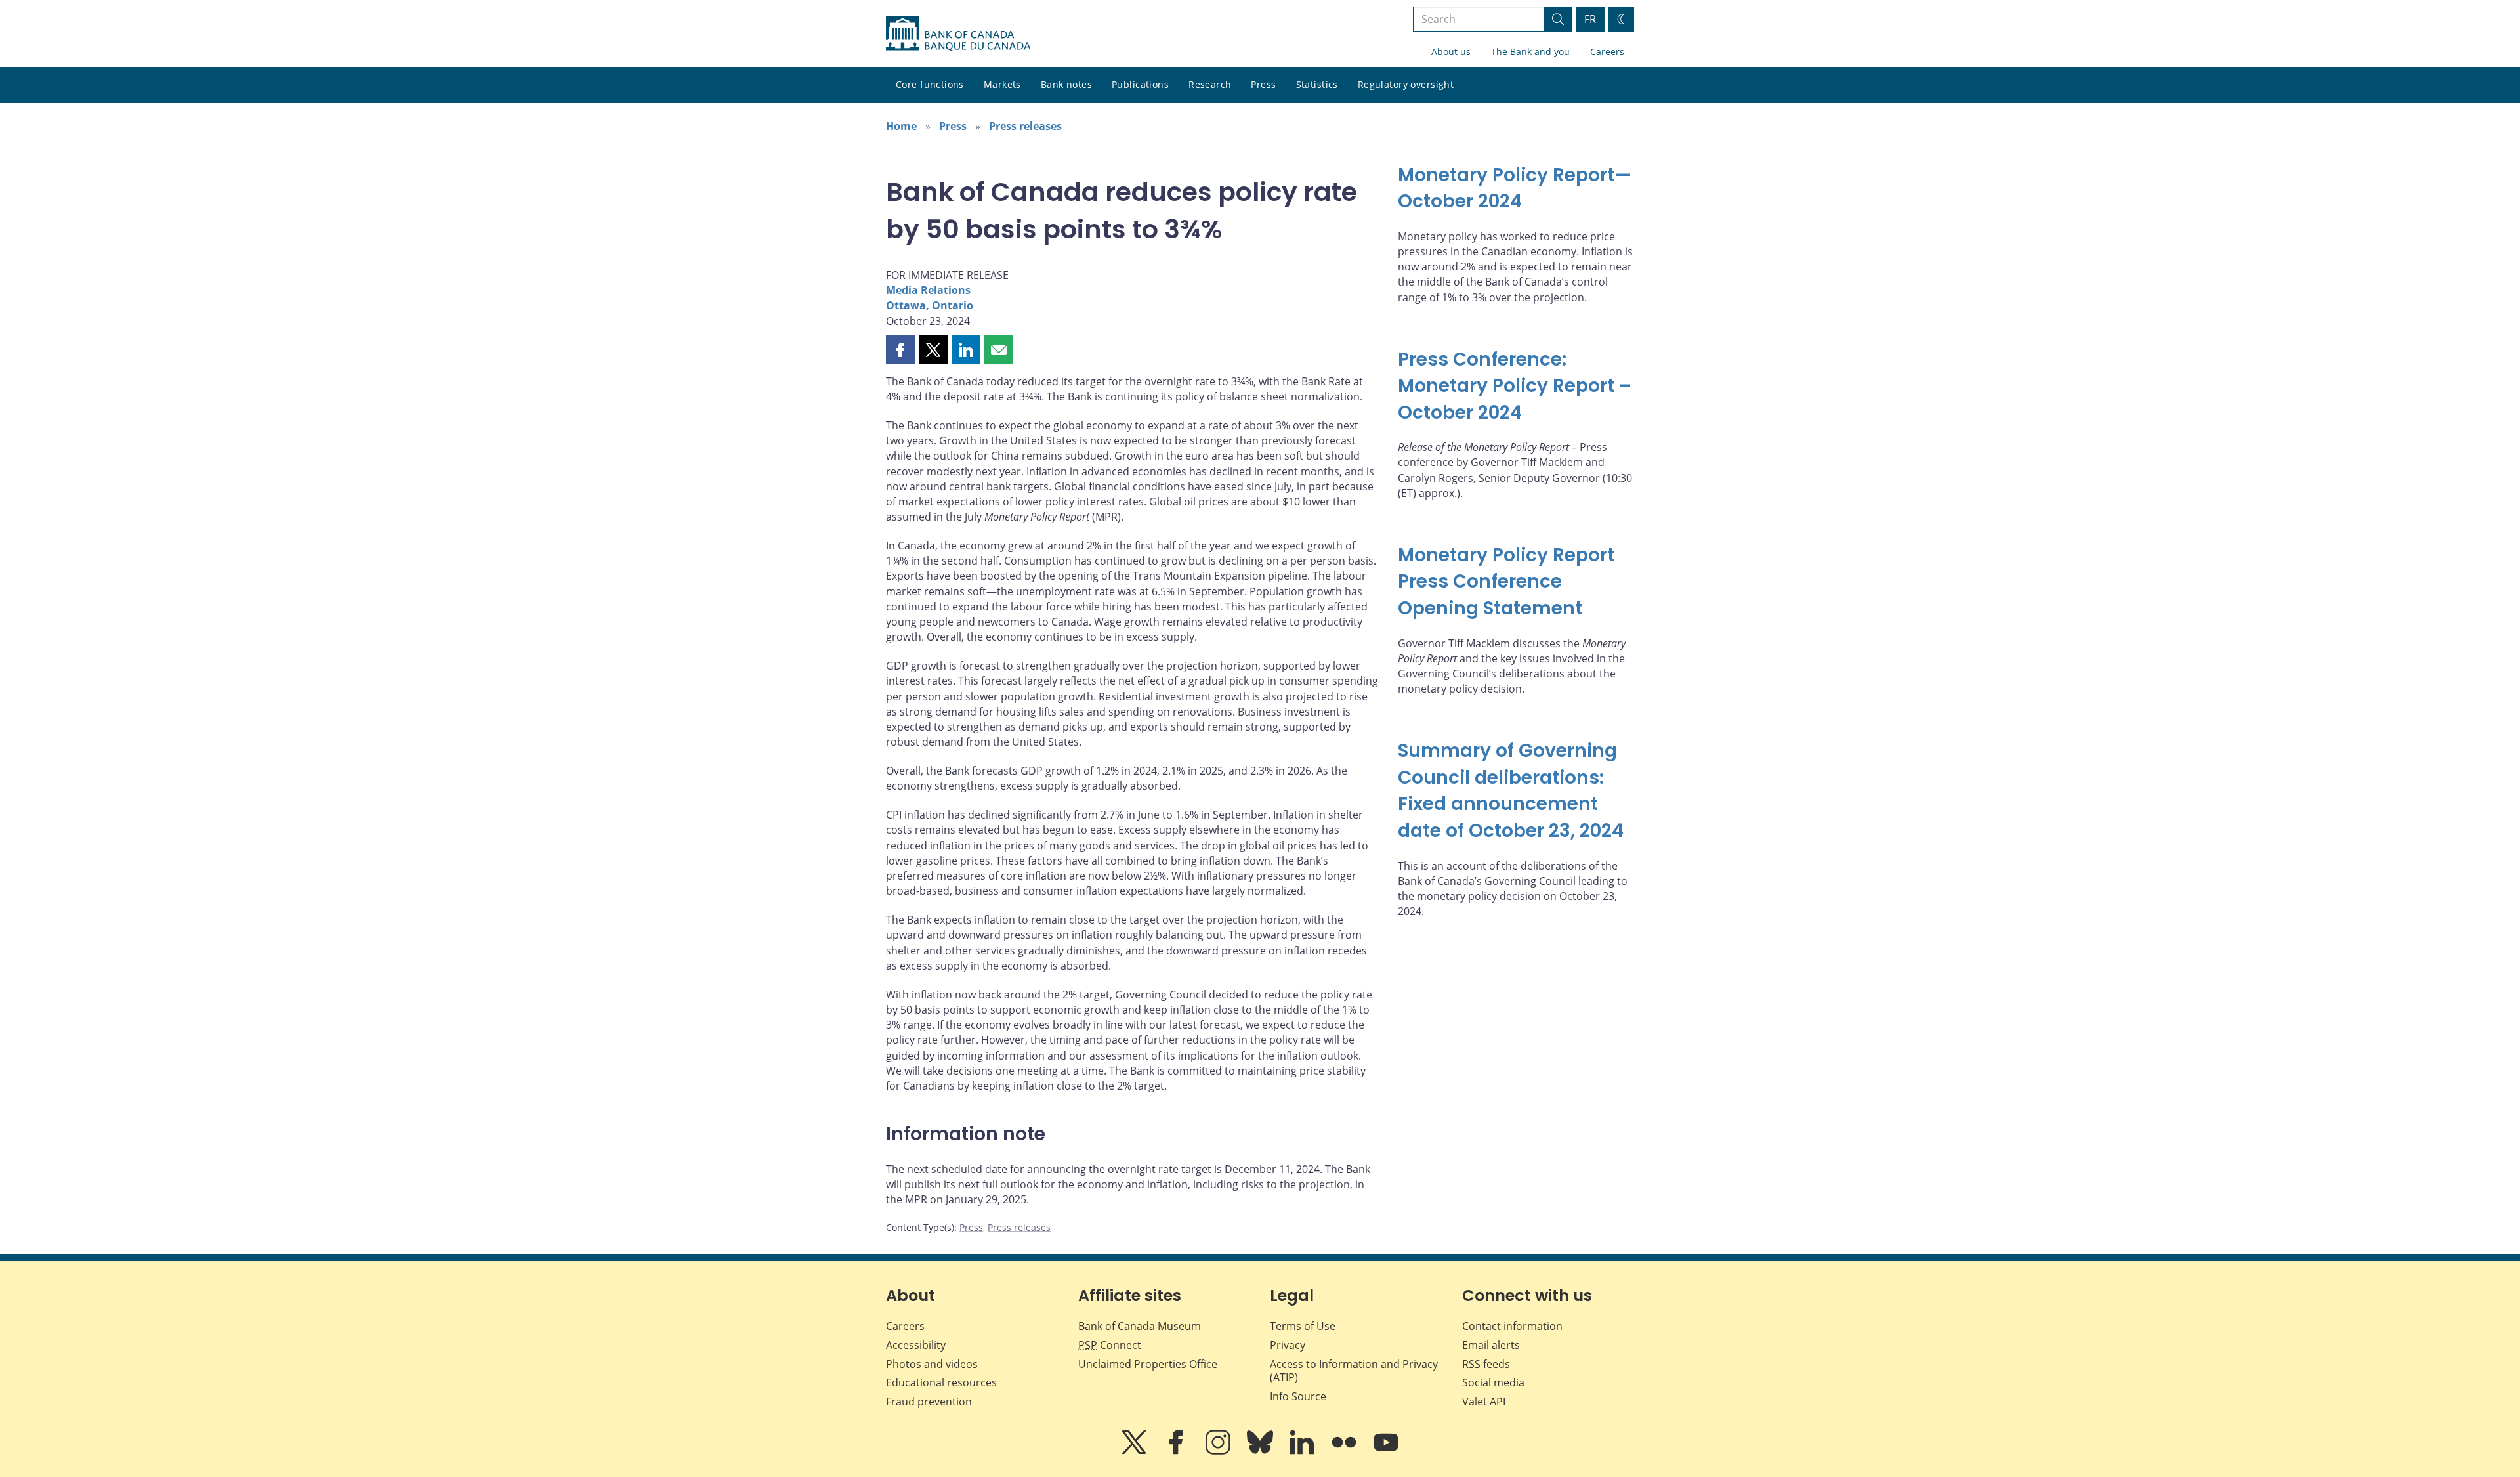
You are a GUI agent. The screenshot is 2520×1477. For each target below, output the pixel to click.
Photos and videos (932, 1364)
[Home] (958, 33)
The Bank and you (1530, 52)
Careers (1607, 52)
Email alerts (1491, 1345)
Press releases (1025, 126)
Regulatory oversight (1406, 84)
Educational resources (941, 1382)
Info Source (1298, 1396)
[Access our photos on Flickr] (1345, 1451)
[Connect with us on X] (1135, 1451)
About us (1451, 52)
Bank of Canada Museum (1140, 1326)
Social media (1493, 1382)
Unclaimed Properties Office (1148, 1364)
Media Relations (928, 290)
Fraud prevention (929, 1402)
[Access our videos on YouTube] (1386, 1451)
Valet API (1484, 1402)
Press (1263, 84)
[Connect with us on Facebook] (1177, 1451)
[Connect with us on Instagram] (1219, 1451)
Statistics (1317, 84)
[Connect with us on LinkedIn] (1303, 1451)
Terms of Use (1303, 1326)
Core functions (930, 84)
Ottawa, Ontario (930, 305)
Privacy (1288, 1345)
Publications (1140, 84)
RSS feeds (1486, 1364)
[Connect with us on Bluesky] (1261, 1451)
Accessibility (916, 1345)
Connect (1110, 1345)
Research (1210, 84)
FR (1590, 19)
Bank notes (1066, 84)
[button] (900, 350)
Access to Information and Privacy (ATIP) (1354, 1371)
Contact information (1512, 1326)
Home (901, 126)
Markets (1002, 84)
